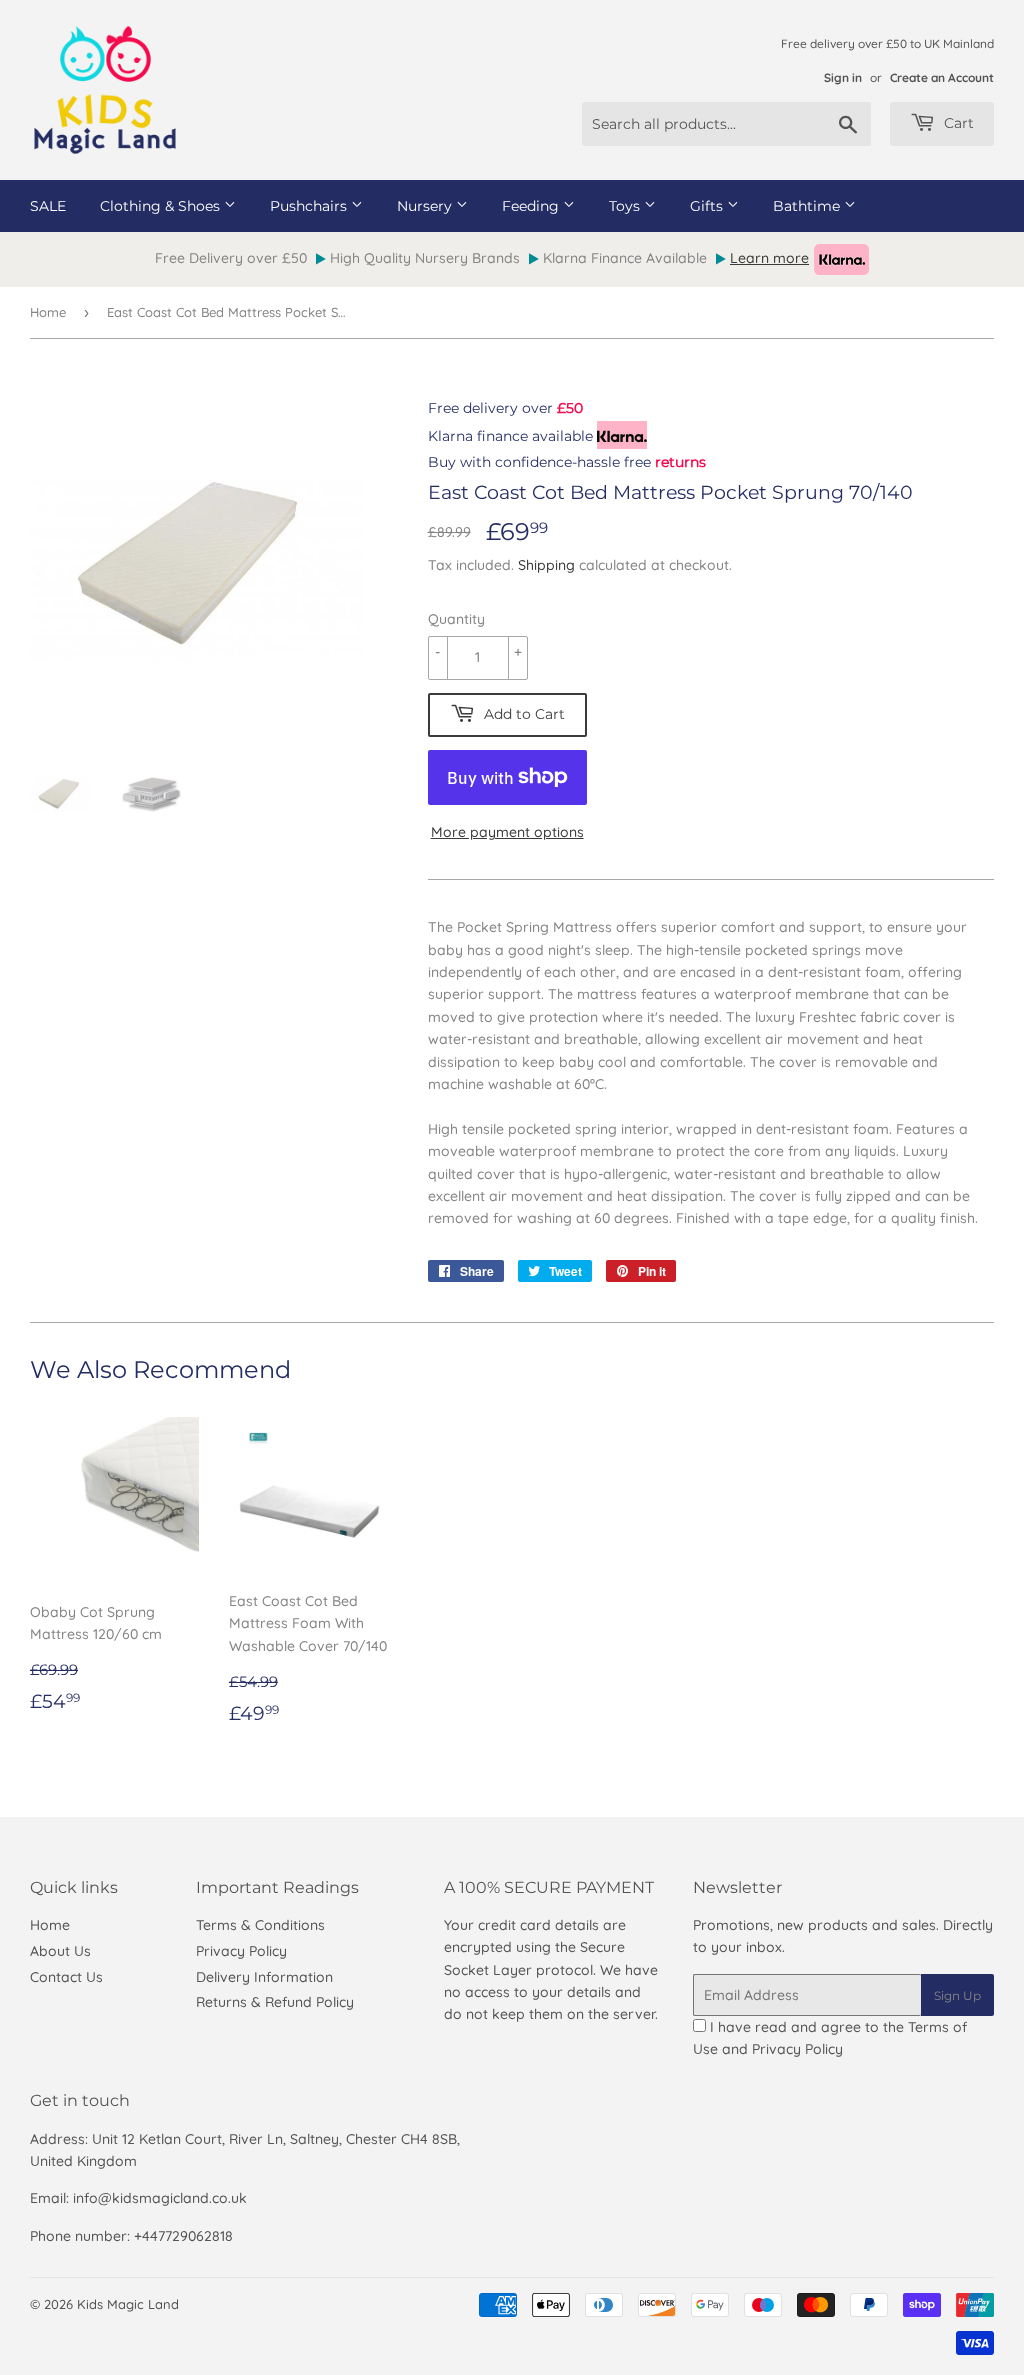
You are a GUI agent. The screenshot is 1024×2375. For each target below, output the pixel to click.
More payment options (507, 832)
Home (48, 312)
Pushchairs (310, 206)
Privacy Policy (241, 1951)
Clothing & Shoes (162, 206)
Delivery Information (264, 1977)
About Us (60, 1951)
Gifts (708, 206)
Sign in (843, 77)
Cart (957, 123)
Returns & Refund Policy (275, 2002)
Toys (626, 206)
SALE (48, 206)
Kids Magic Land (128, 2304)
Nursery (426, 206)
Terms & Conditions (260, 1925)
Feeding (532, 206)
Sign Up (957, 1995)
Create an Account (942, 77)
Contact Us (66, 1977)
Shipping (546, 565)
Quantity (456, 619)
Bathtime (808, 206)
